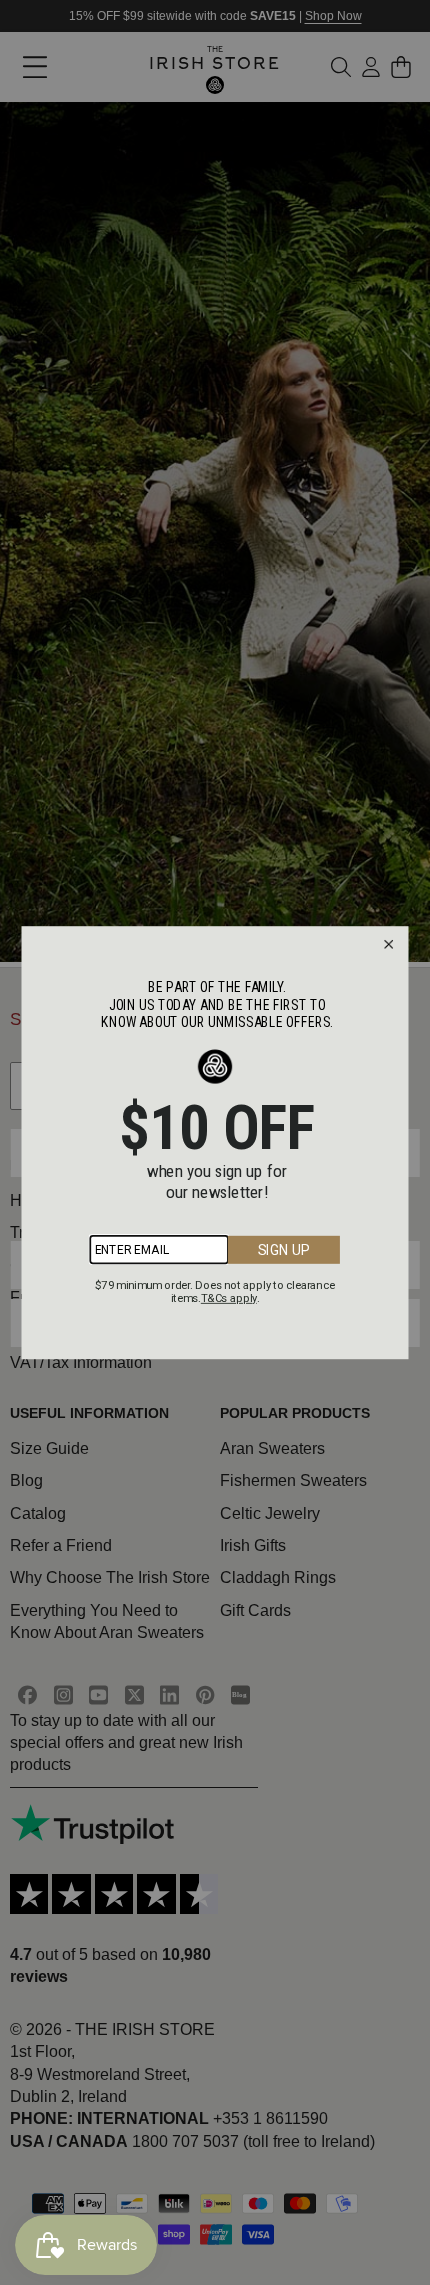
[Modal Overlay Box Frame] (215, 1142)
